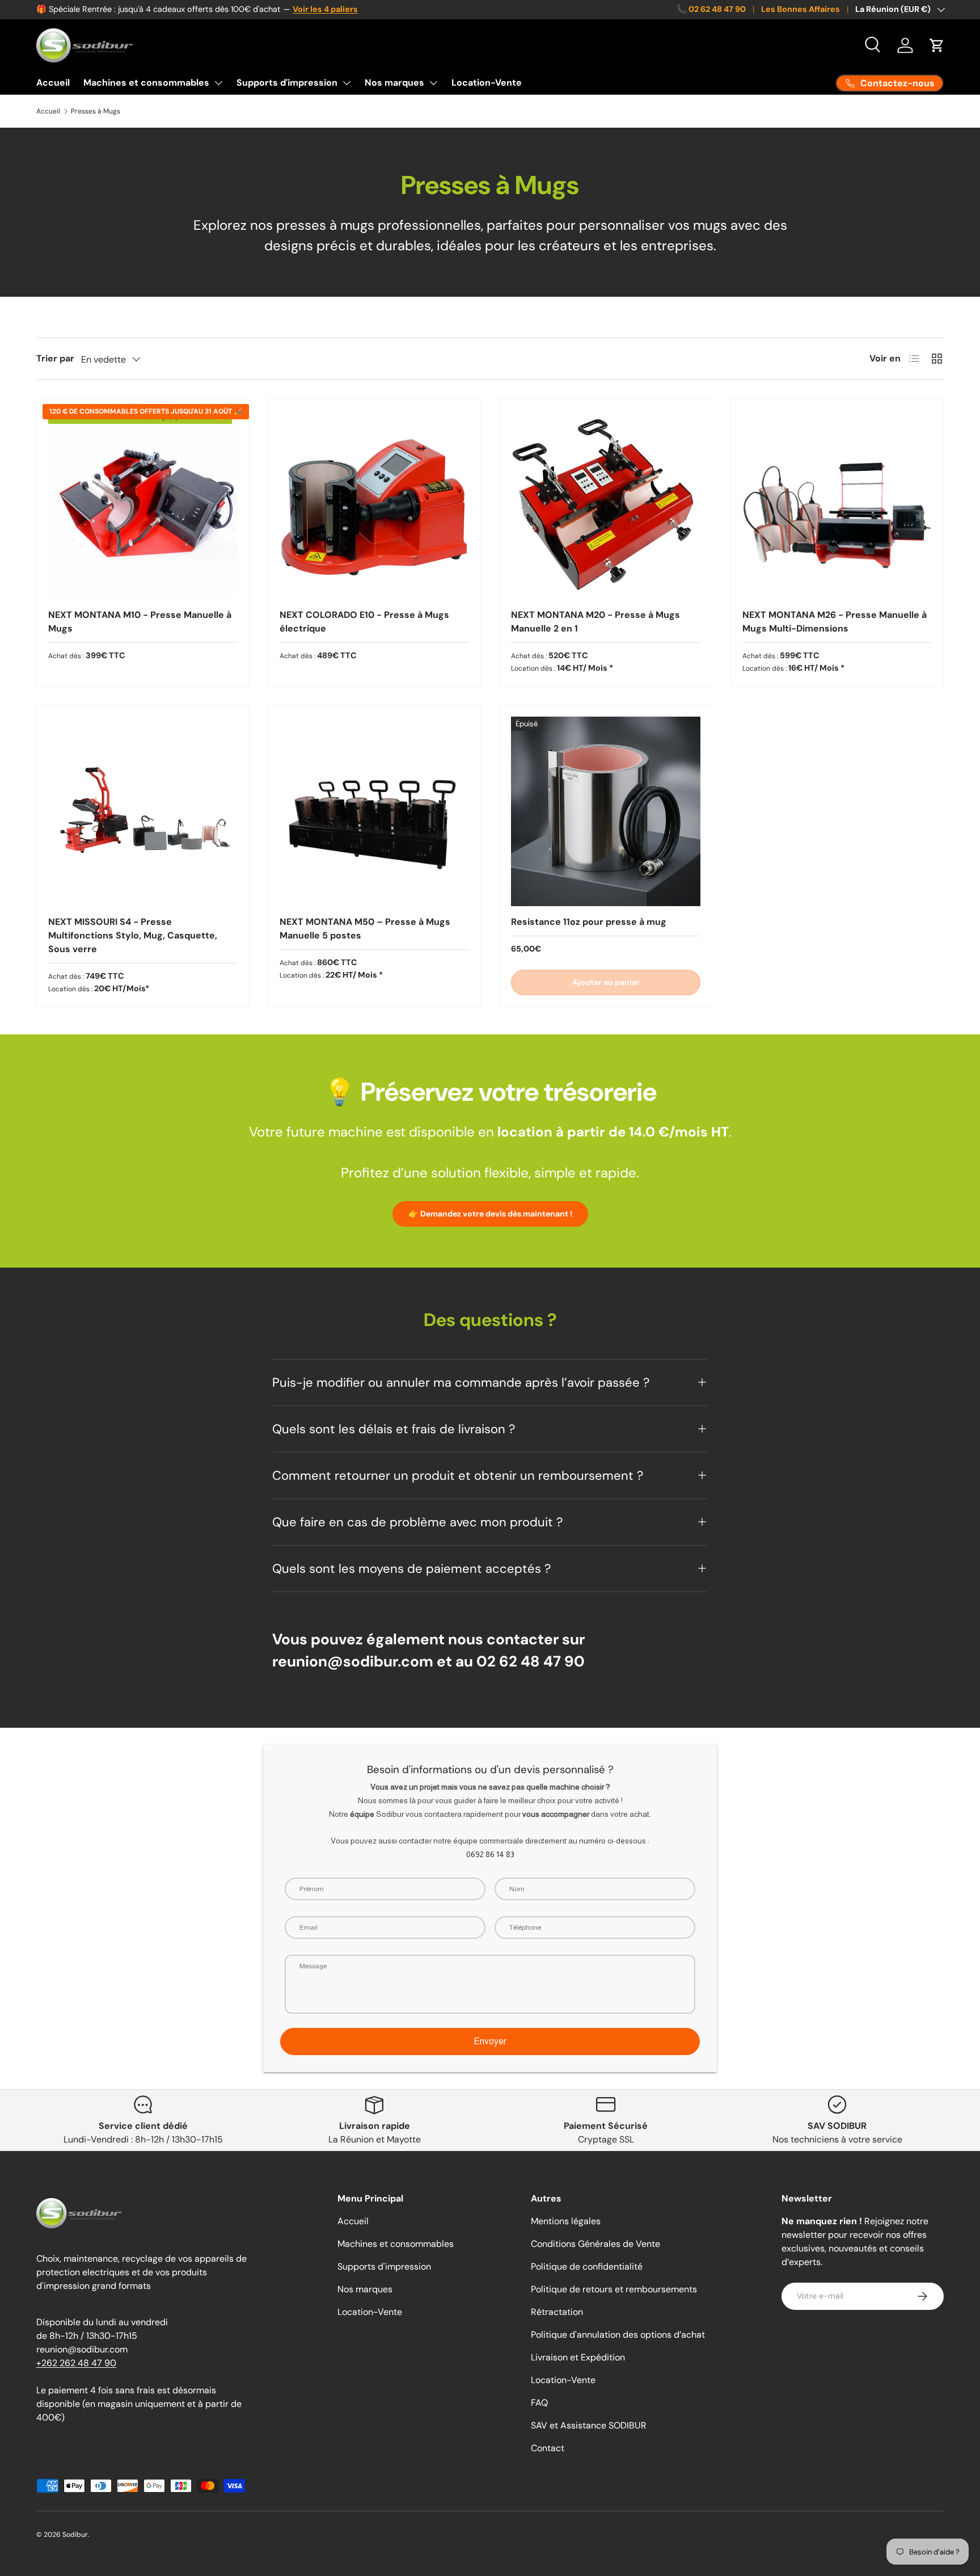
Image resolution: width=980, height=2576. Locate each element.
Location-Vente (487, 83)
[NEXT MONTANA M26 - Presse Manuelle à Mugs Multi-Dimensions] (837, 504)
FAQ (539, 2403)
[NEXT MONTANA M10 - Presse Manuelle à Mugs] (143, 504)
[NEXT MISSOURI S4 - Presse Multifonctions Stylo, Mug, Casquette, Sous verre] (143, 811)
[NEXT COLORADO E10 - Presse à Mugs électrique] (374, 504)
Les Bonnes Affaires (801, 9)
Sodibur (75, 2535)
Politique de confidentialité (587, 2266)
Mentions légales (566, 2221)
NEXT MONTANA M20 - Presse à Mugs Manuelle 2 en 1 (595, 622)
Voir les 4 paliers (325, 9)
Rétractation (557, 2312)
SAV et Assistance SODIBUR (589, 2425)
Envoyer (490, 2041)
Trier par (55, 358)
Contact (548, 2448)
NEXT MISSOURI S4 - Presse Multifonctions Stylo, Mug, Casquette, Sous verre (133, 935)
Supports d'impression (287, 83)
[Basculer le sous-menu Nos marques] (433, 83)
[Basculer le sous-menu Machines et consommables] (218, 83)
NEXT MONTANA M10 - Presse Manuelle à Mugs (140, 622)
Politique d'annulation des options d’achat (618, 2335)
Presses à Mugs (96, 111)
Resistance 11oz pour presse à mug (589, 922)
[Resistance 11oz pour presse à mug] (606, 811)
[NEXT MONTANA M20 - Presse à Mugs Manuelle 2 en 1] (606, 504)
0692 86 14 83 (490, 1854)
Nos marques (394, 83)
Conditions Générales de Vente (595, 2244)
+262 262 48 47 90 (76, 2363)
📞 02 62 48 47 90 (711, 9)
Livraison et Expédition (578, 2357)
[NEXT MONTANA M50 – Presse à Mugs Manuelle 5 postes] (374, 811)
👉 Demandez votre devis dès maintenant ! (490, 1214)
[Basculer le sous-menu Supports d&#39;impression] (347, 83)
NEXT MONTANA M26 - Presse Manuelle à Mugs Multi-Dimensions (835, 622)
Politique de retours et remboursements (614, 2289)
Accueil (53, 83)
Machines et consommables (146, 83)
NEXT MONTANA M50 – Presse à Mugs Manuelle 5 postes (365, 929)
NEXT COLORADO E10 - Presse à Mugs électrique (364, 622)
